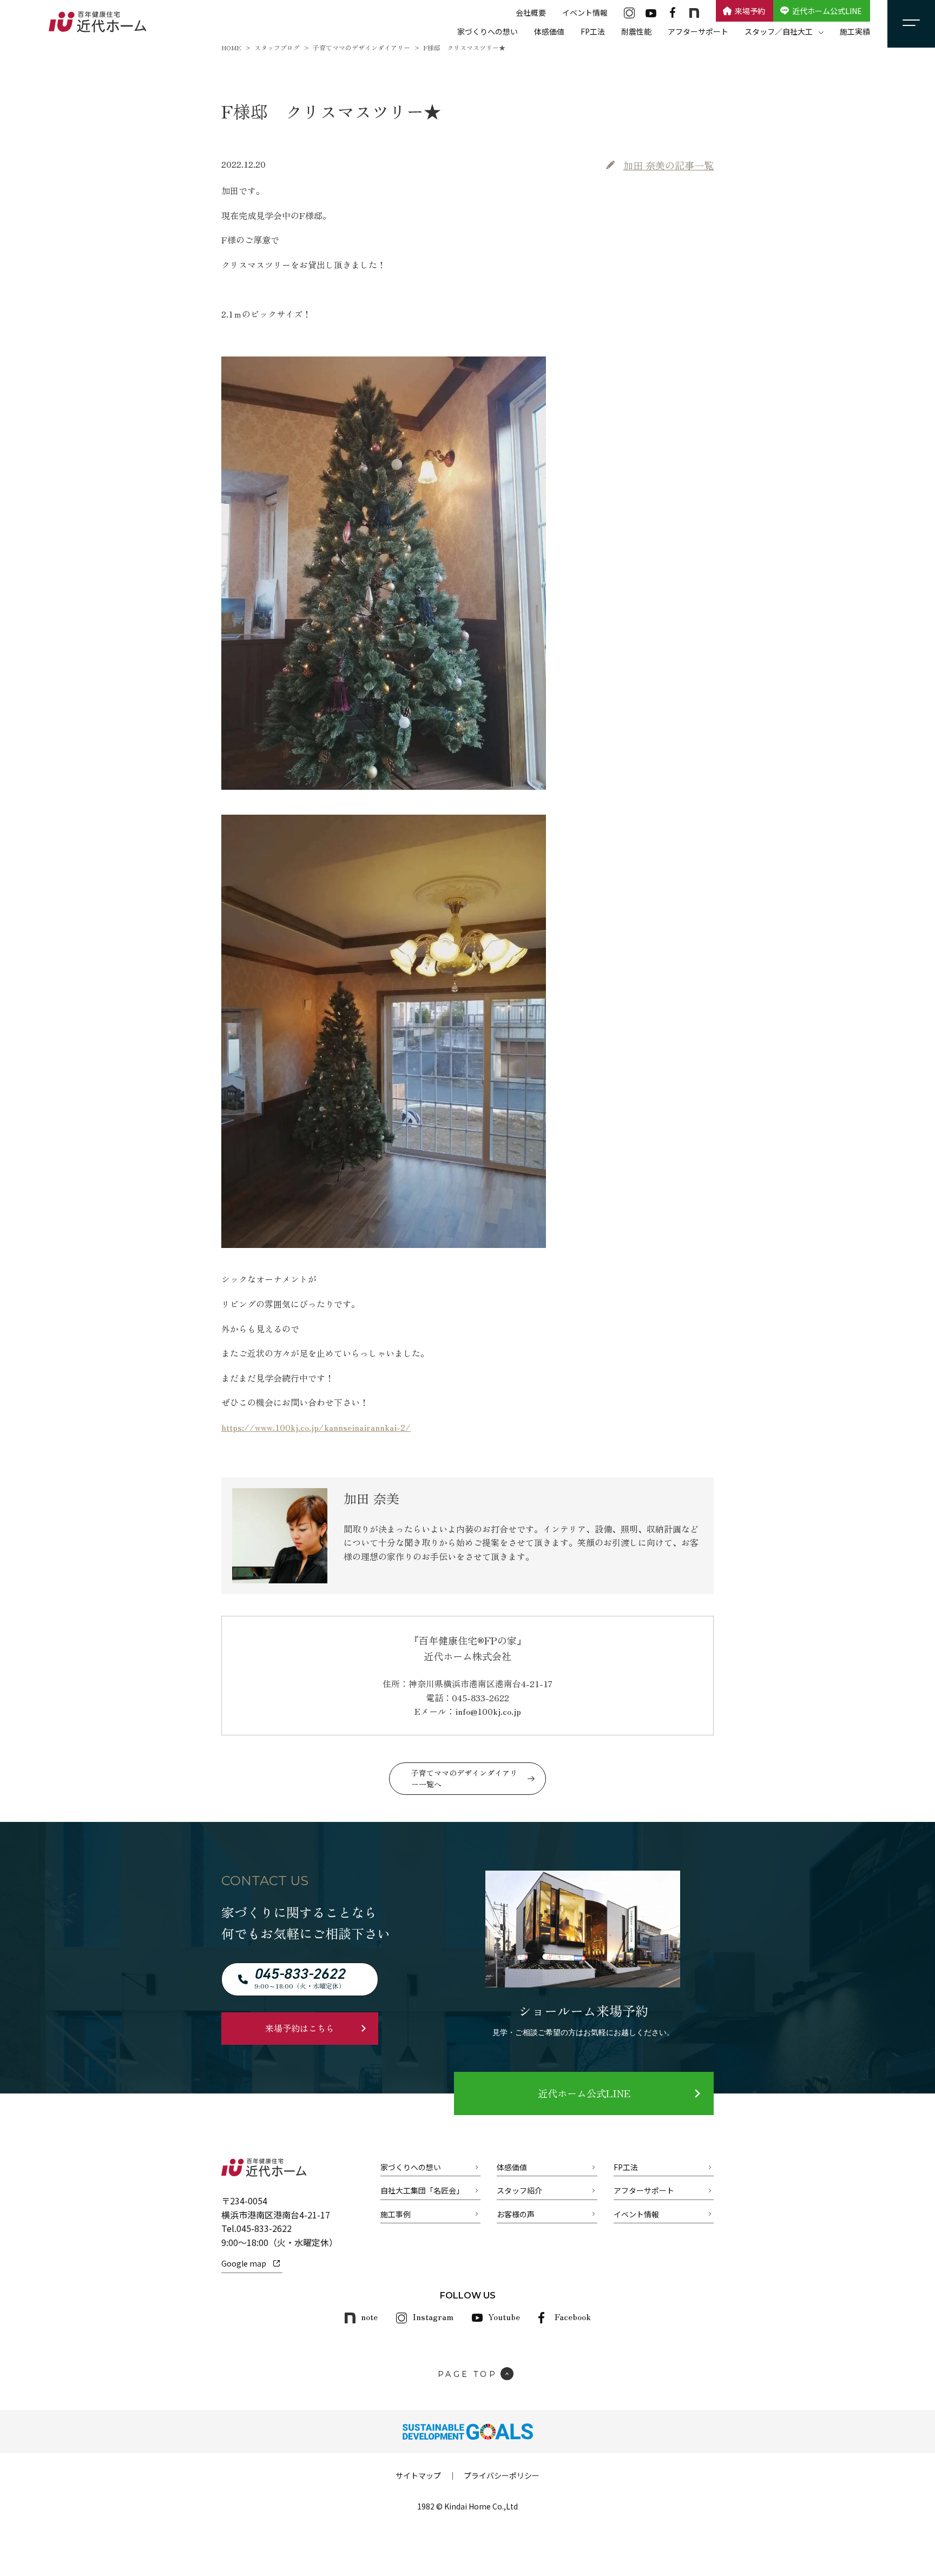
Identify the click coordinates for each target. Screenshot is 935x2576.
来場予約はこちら (300, 2028)
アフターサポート (698, 31)
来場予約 (750, 11)
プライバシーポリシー (502, 2475)
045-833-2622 (264, 2228)
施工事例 (396, 2214)
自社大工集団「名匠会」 (422, 2190)
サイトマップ (418, 2475)
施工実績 (855, 31)
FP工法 (593, 31)
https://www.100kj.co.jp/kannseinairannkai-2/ (316, 1427)
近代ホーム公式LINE (827, 11)
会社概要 (531, 12)
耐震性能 (636, 31)
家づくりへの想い (488, 31)
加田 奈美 (669, 165)
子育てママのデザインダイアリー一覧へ (464, 1778)
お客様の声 (516, 2214)
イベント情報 (585, 12)
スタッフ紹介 (519, 2190)
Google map (244, 2263)
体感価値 (549, 31)
